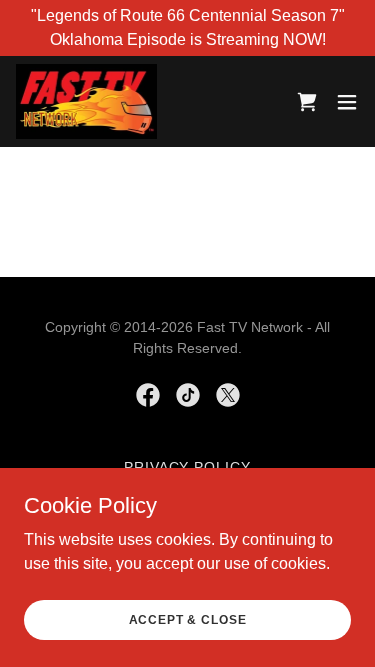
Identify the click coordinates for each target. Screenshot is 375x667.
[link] (86, 101)
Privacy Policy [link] (188, 467)
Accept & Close (188, 619)
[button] (347, 102)
